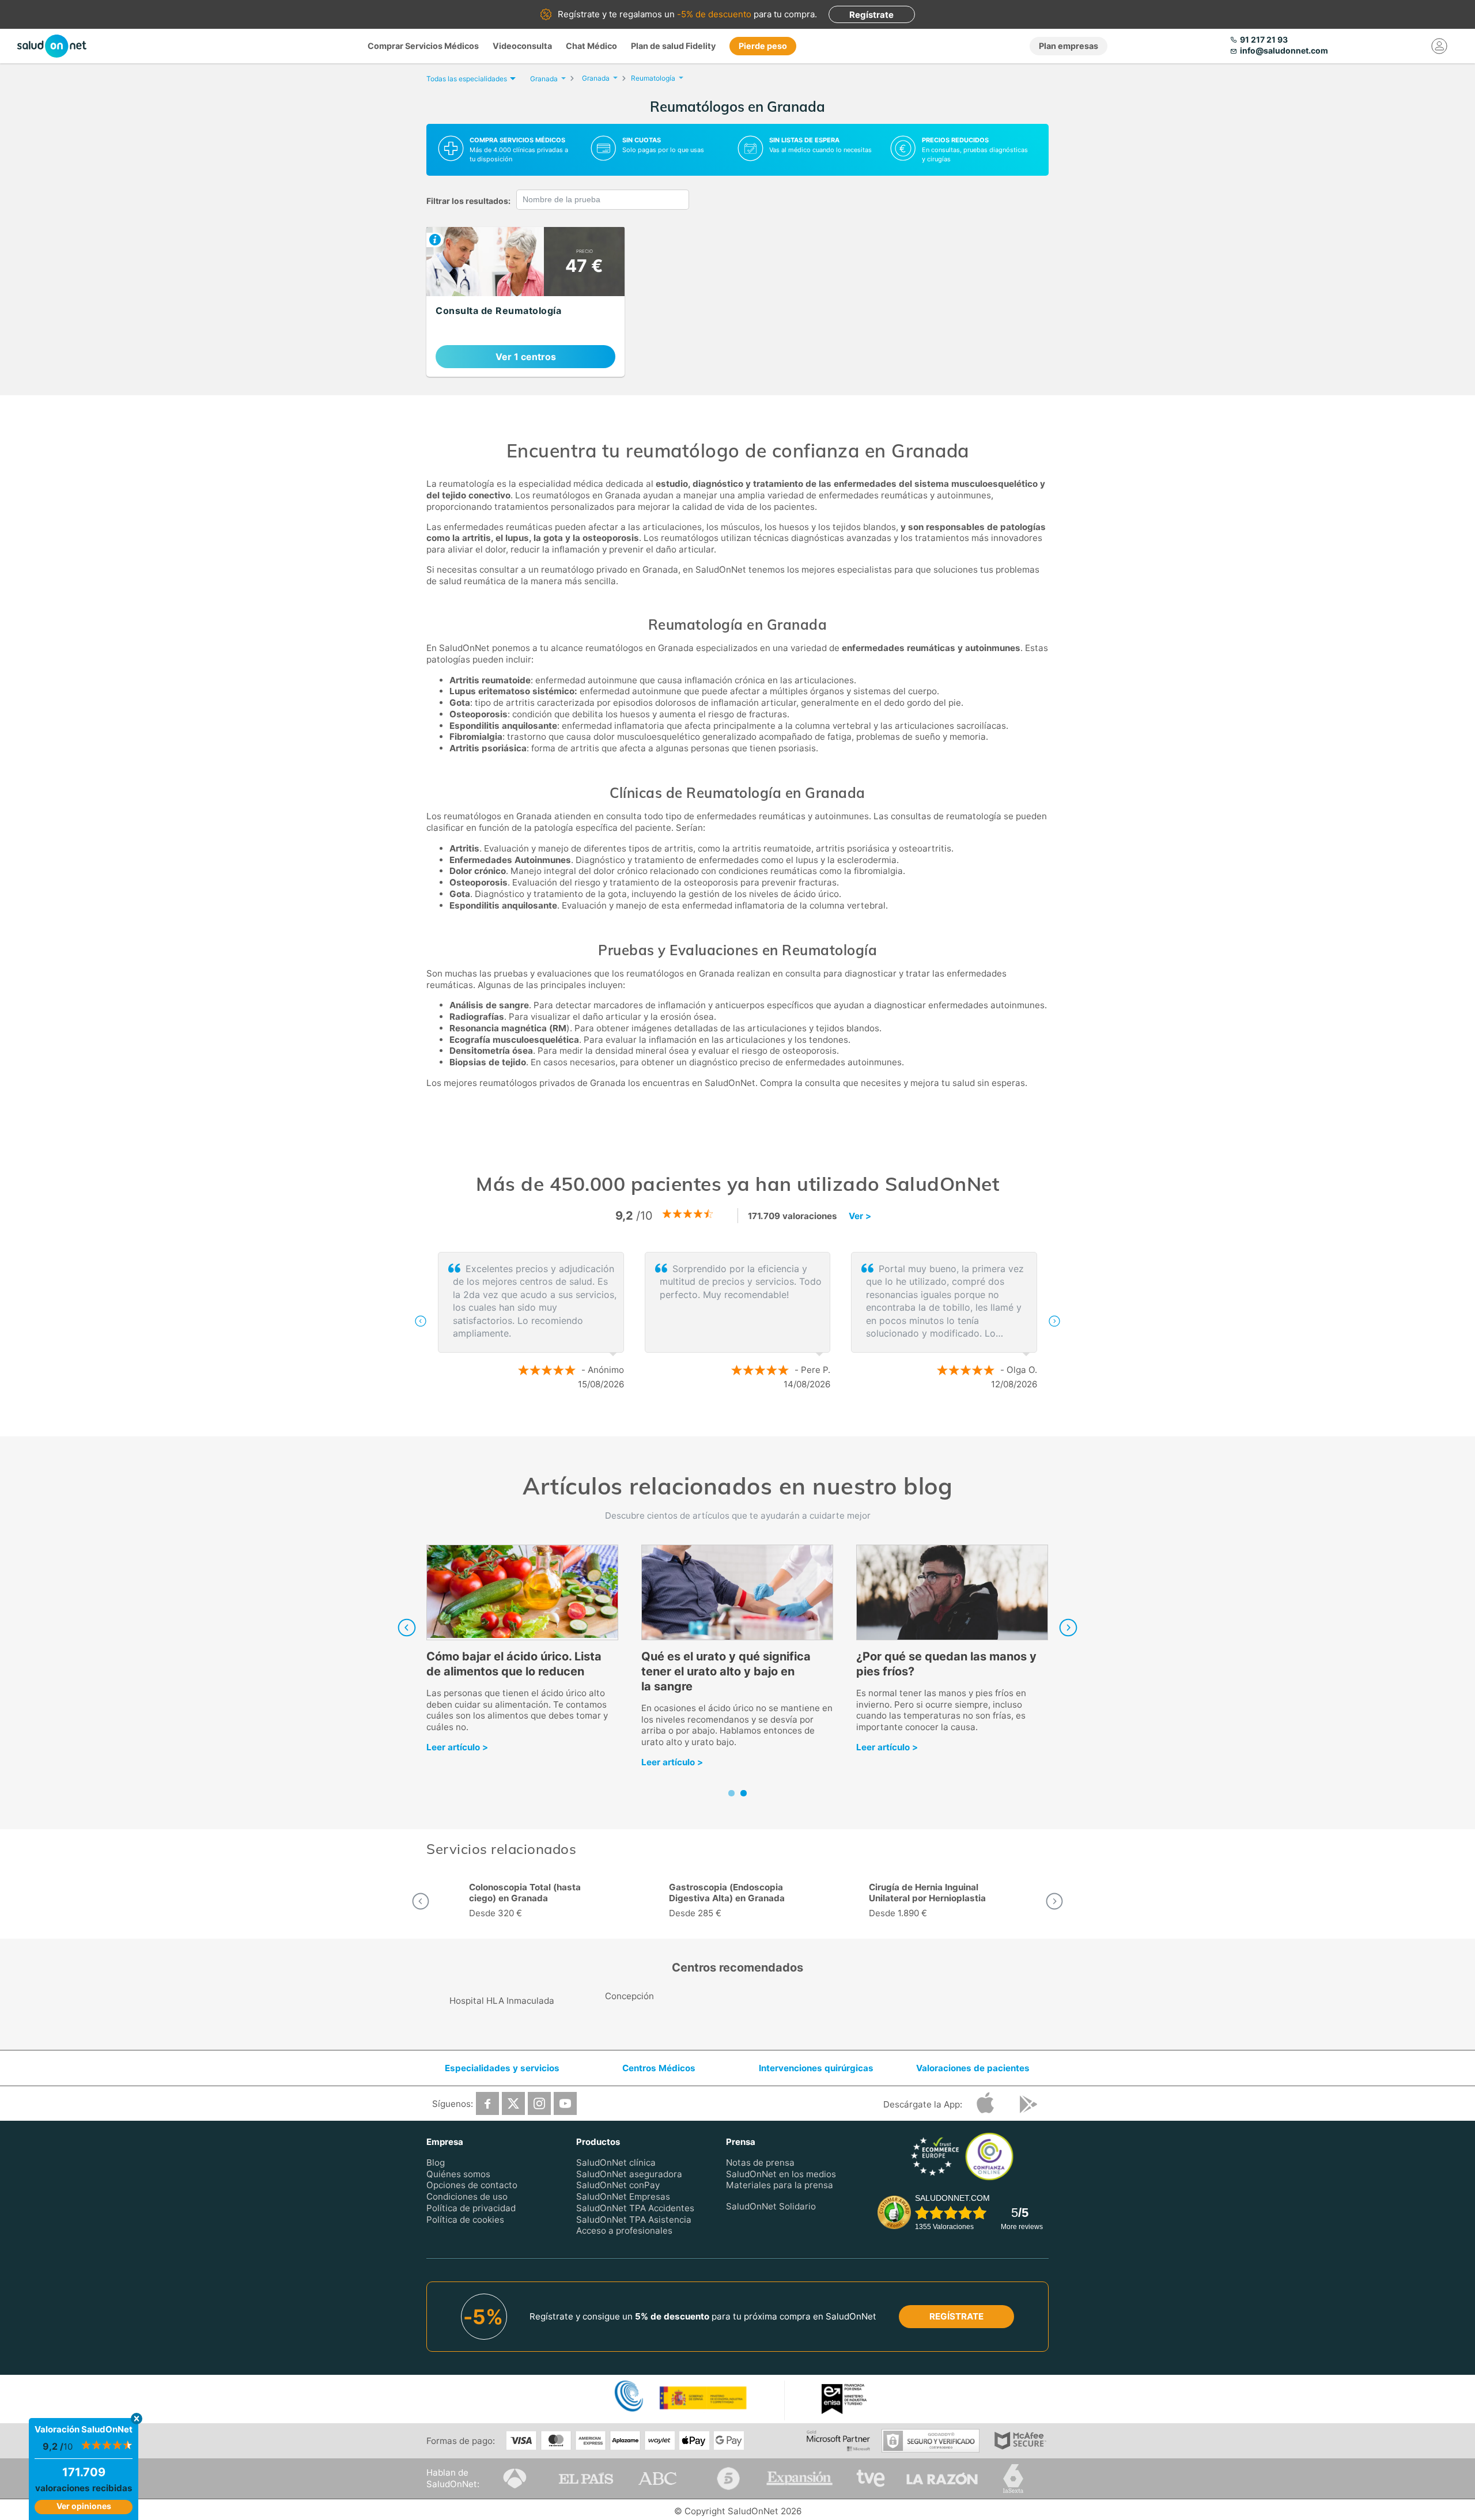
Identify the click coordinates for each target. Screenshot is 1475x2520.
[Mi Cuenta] (1439, 46)
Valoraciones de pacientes (973, 2068)
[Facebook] (487, 2103)
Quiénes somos (458, 2174)
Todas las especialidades (467, 79)
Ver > (860, 1216)
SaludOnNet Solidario (771, 2206)
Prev (407, 1628)
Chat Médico (591, 46)
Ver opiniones (84, 2506)
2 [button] (743, 1422)
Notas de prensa (760, 2163)
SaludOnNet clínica (616, 2163)
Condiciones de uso (467, 2197)
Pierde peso (763, 46)
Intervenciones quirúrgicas (816, 2068)
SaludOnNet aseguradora (629, 2174)
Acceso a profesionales (624, 2230)
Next (1068, 1628)
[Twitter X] (513, 2103)
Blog (436, 2163)
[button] (421, 1321)
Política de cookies (465, 2220)
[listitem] (525, 302)
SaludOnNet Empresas (623, 2197)
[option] (737, 1321)
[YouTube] (565, 2103)
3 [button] (761, 1422)
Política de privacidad (471, 2208)
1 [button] (726, 1422)
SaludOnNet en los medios (781, 2174)
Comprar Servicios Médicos (423, 46)
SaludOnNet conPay (618, 2185)
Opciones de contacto (472, 2185)
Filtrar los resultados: (468, 201)
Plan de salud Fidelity (673, 46)
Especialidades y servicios (502, 2068)
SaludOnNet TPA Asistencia (634, 2220)
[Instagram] (539, 2103)
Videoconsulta (522, 46)
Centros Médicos (659, 2068)
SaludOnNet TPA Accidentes (635, 2208)
